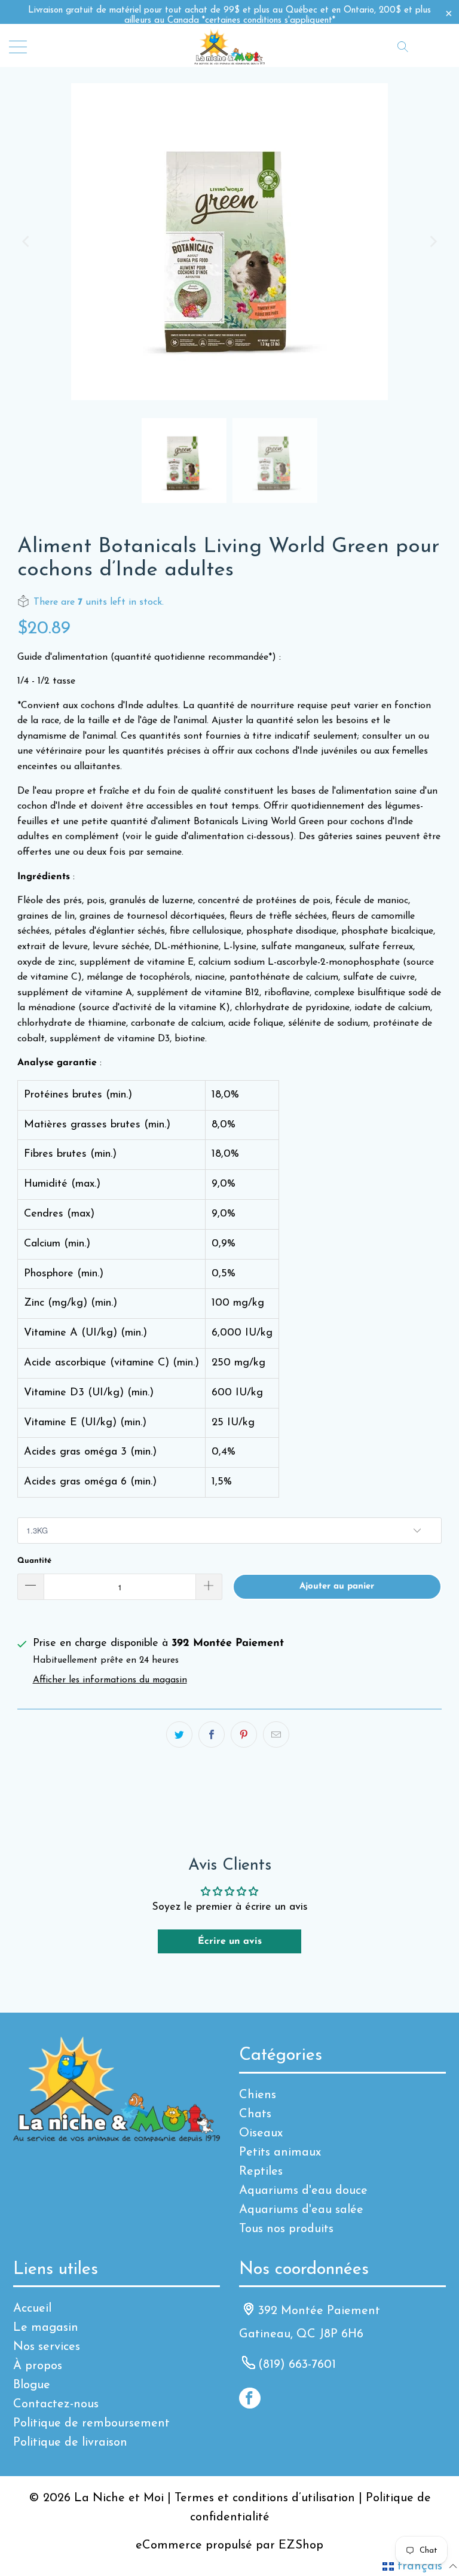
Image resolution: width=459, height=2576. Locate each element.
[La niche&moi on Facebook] (250, 2398)
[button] (420, 2566)
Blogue (32, 2385)
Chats (255, 2114)
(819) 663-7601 (297, 2365)
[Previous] (26, 242)
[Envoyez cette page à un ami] (276, 1734)
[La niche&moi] (229, 46)
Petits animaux (280, 2153)
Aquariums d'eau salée (301, 2210)
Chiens (258, 2095)
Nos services (47, 2347)
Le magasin (46, 2328)
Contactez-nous (56, 2404)
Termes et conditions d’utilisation (265, 2498)
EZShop (301, 2545)
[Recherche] (403, 46)
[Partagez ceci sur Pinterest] (244, 1734)
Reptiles (261, 2172)
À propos (38, 2366)
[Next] (433, 242)
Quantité (34, 1561)
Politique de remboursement (91, 2423)
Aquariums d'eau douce (303, 2191)
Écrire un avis (230, 1941)
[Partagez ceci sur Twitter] (179, 1734)
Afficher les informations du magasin (110, 1680)
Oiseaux (261, 2133)
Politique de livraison (70, 2443)
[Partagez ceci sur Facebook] (212, 1734)
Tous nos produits (286, 2229)
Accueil (32, 2309)
